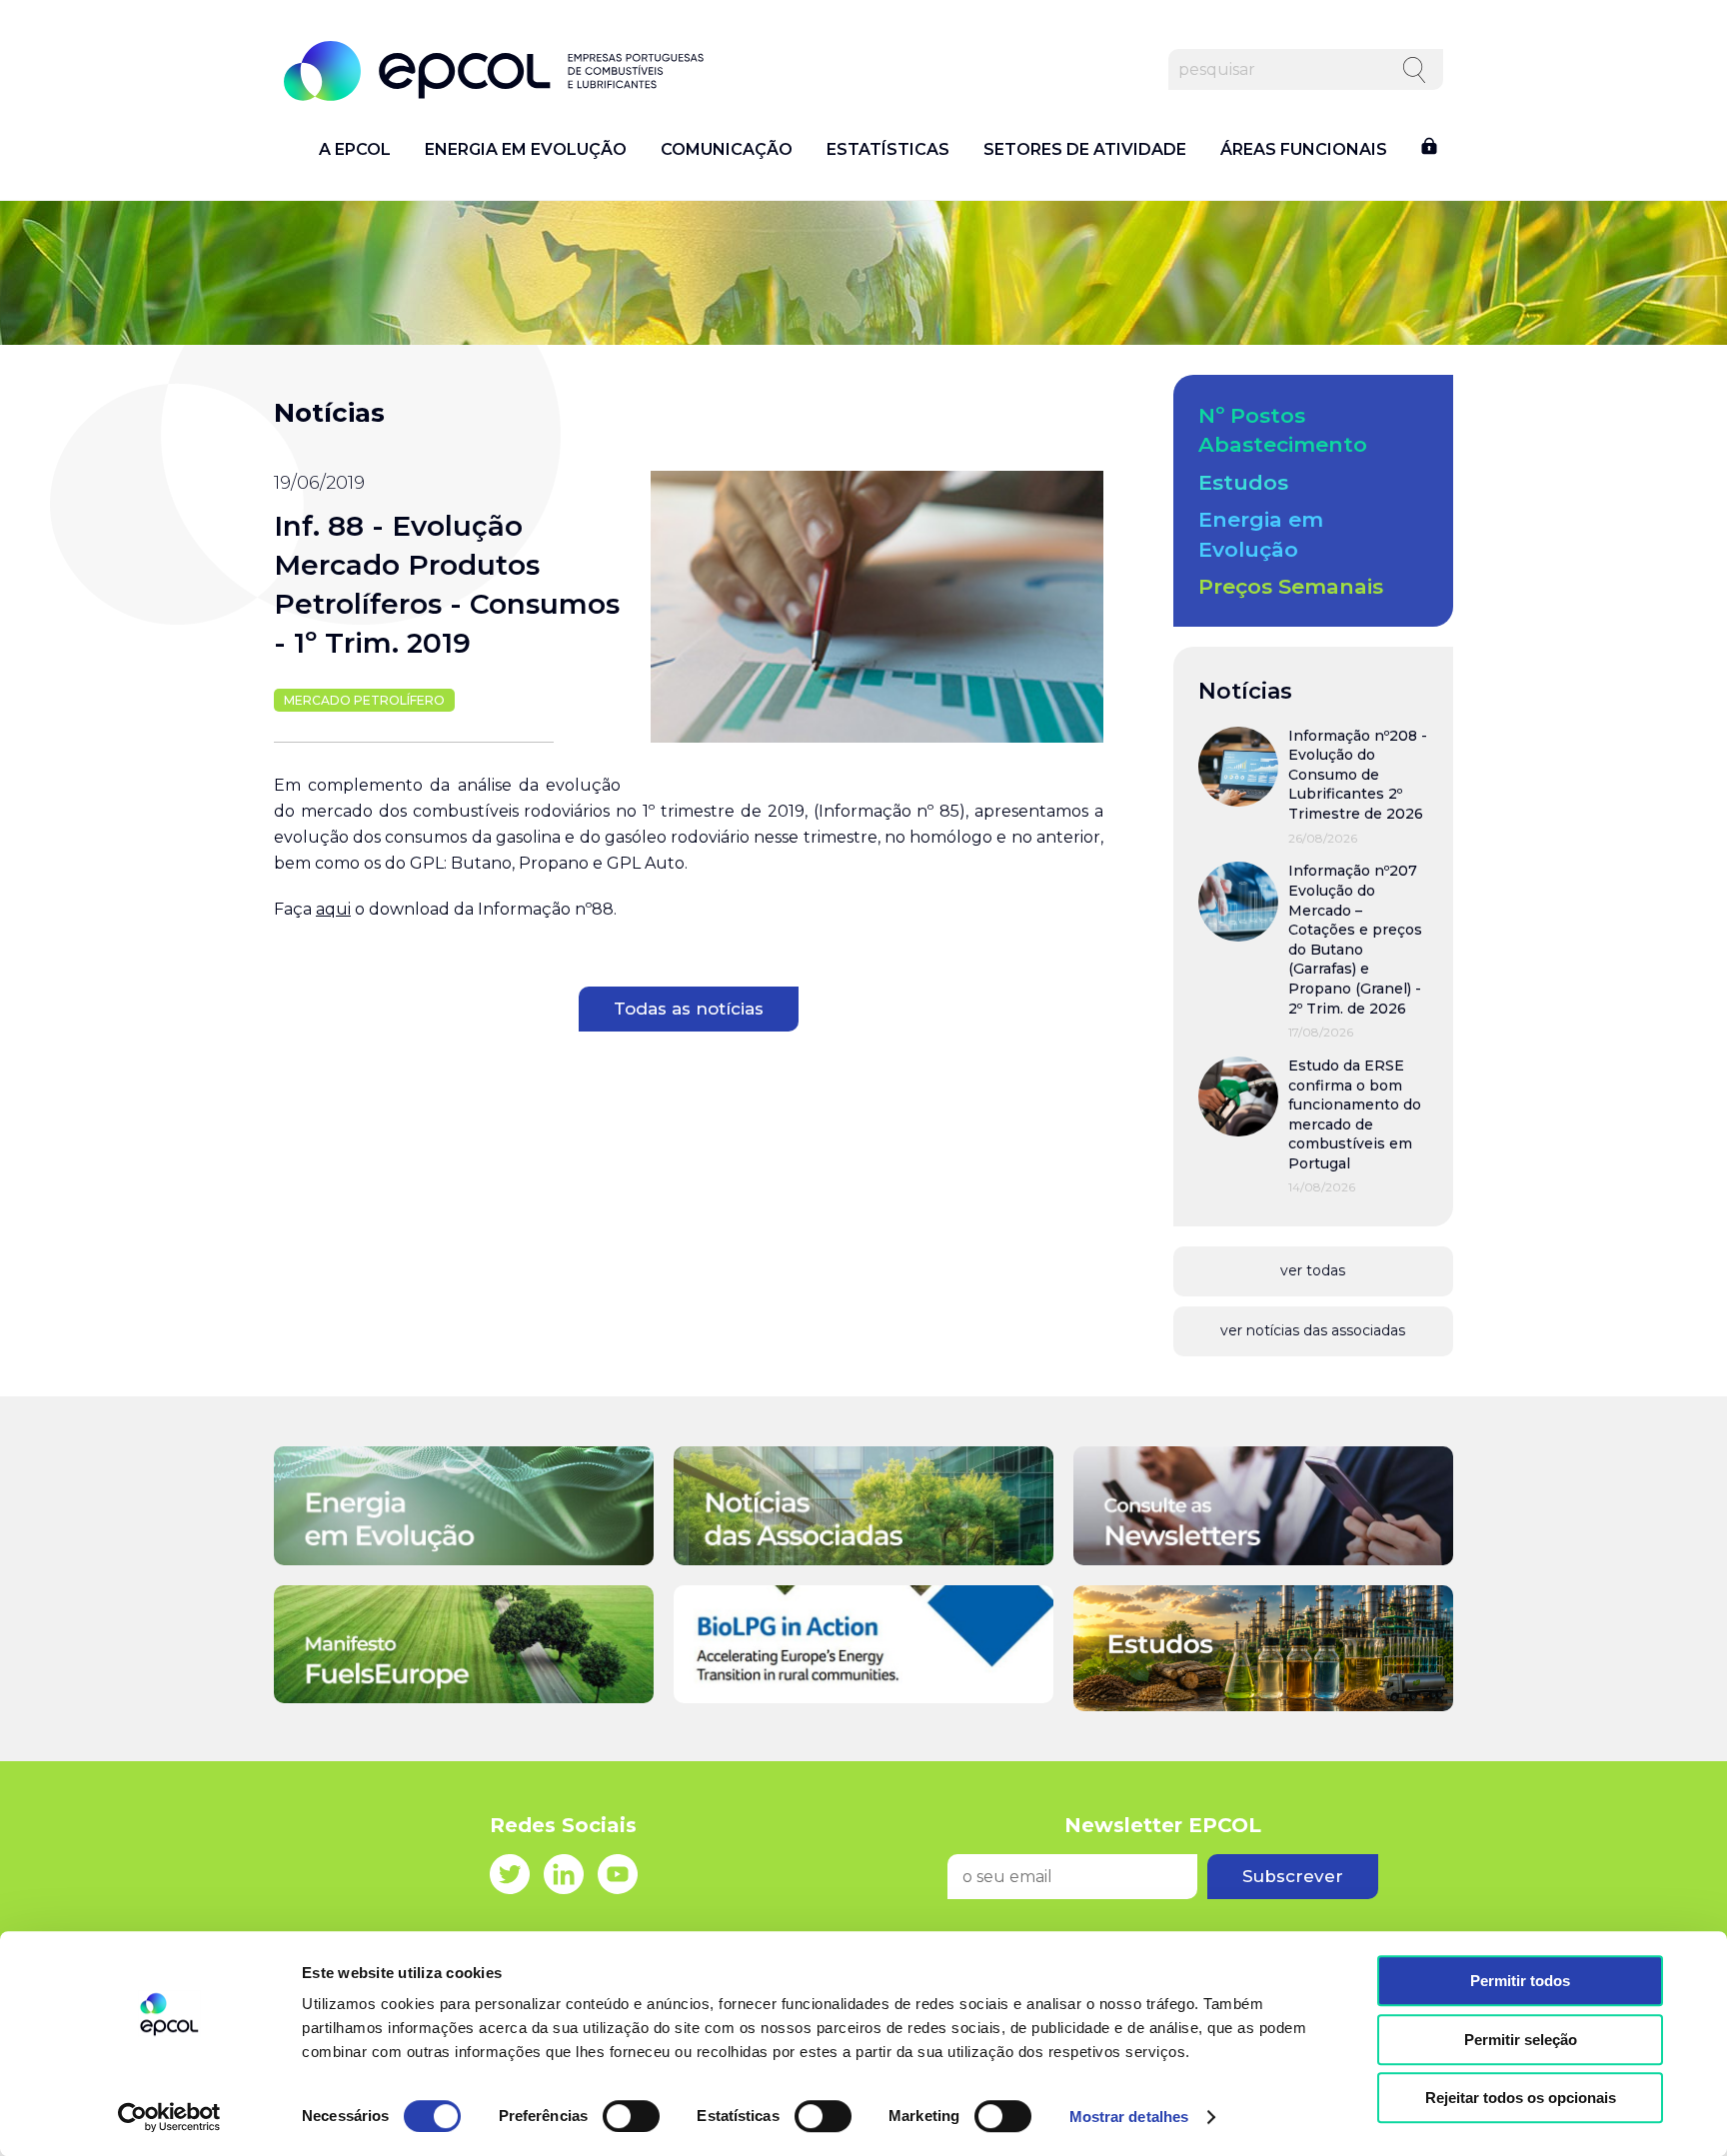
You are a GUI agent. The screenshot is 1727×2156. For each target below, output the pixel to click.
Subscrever (1293, 1876)
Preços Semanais (1291, 586)
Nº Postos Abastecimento (1283, 430)
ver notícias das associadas (1313, 1330)
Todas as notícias (689, 1009)
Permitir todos (1520, 1981)
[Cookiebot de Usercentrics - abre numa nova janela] (169, 2117)
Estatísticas (888, 150)
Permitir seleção (1521, 2040)
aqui (333, 909)
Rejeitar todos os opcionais (1521, 2098)
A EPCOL (355, 150)
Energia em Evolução (526, 150)
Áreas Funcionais (1304, 150)
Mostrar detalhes (1129, 2117)
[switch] (631, 2116)
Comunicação (727, 150)
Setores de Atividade (1085, 150)
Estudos (1243, 482)
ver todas (1313, 1270)
